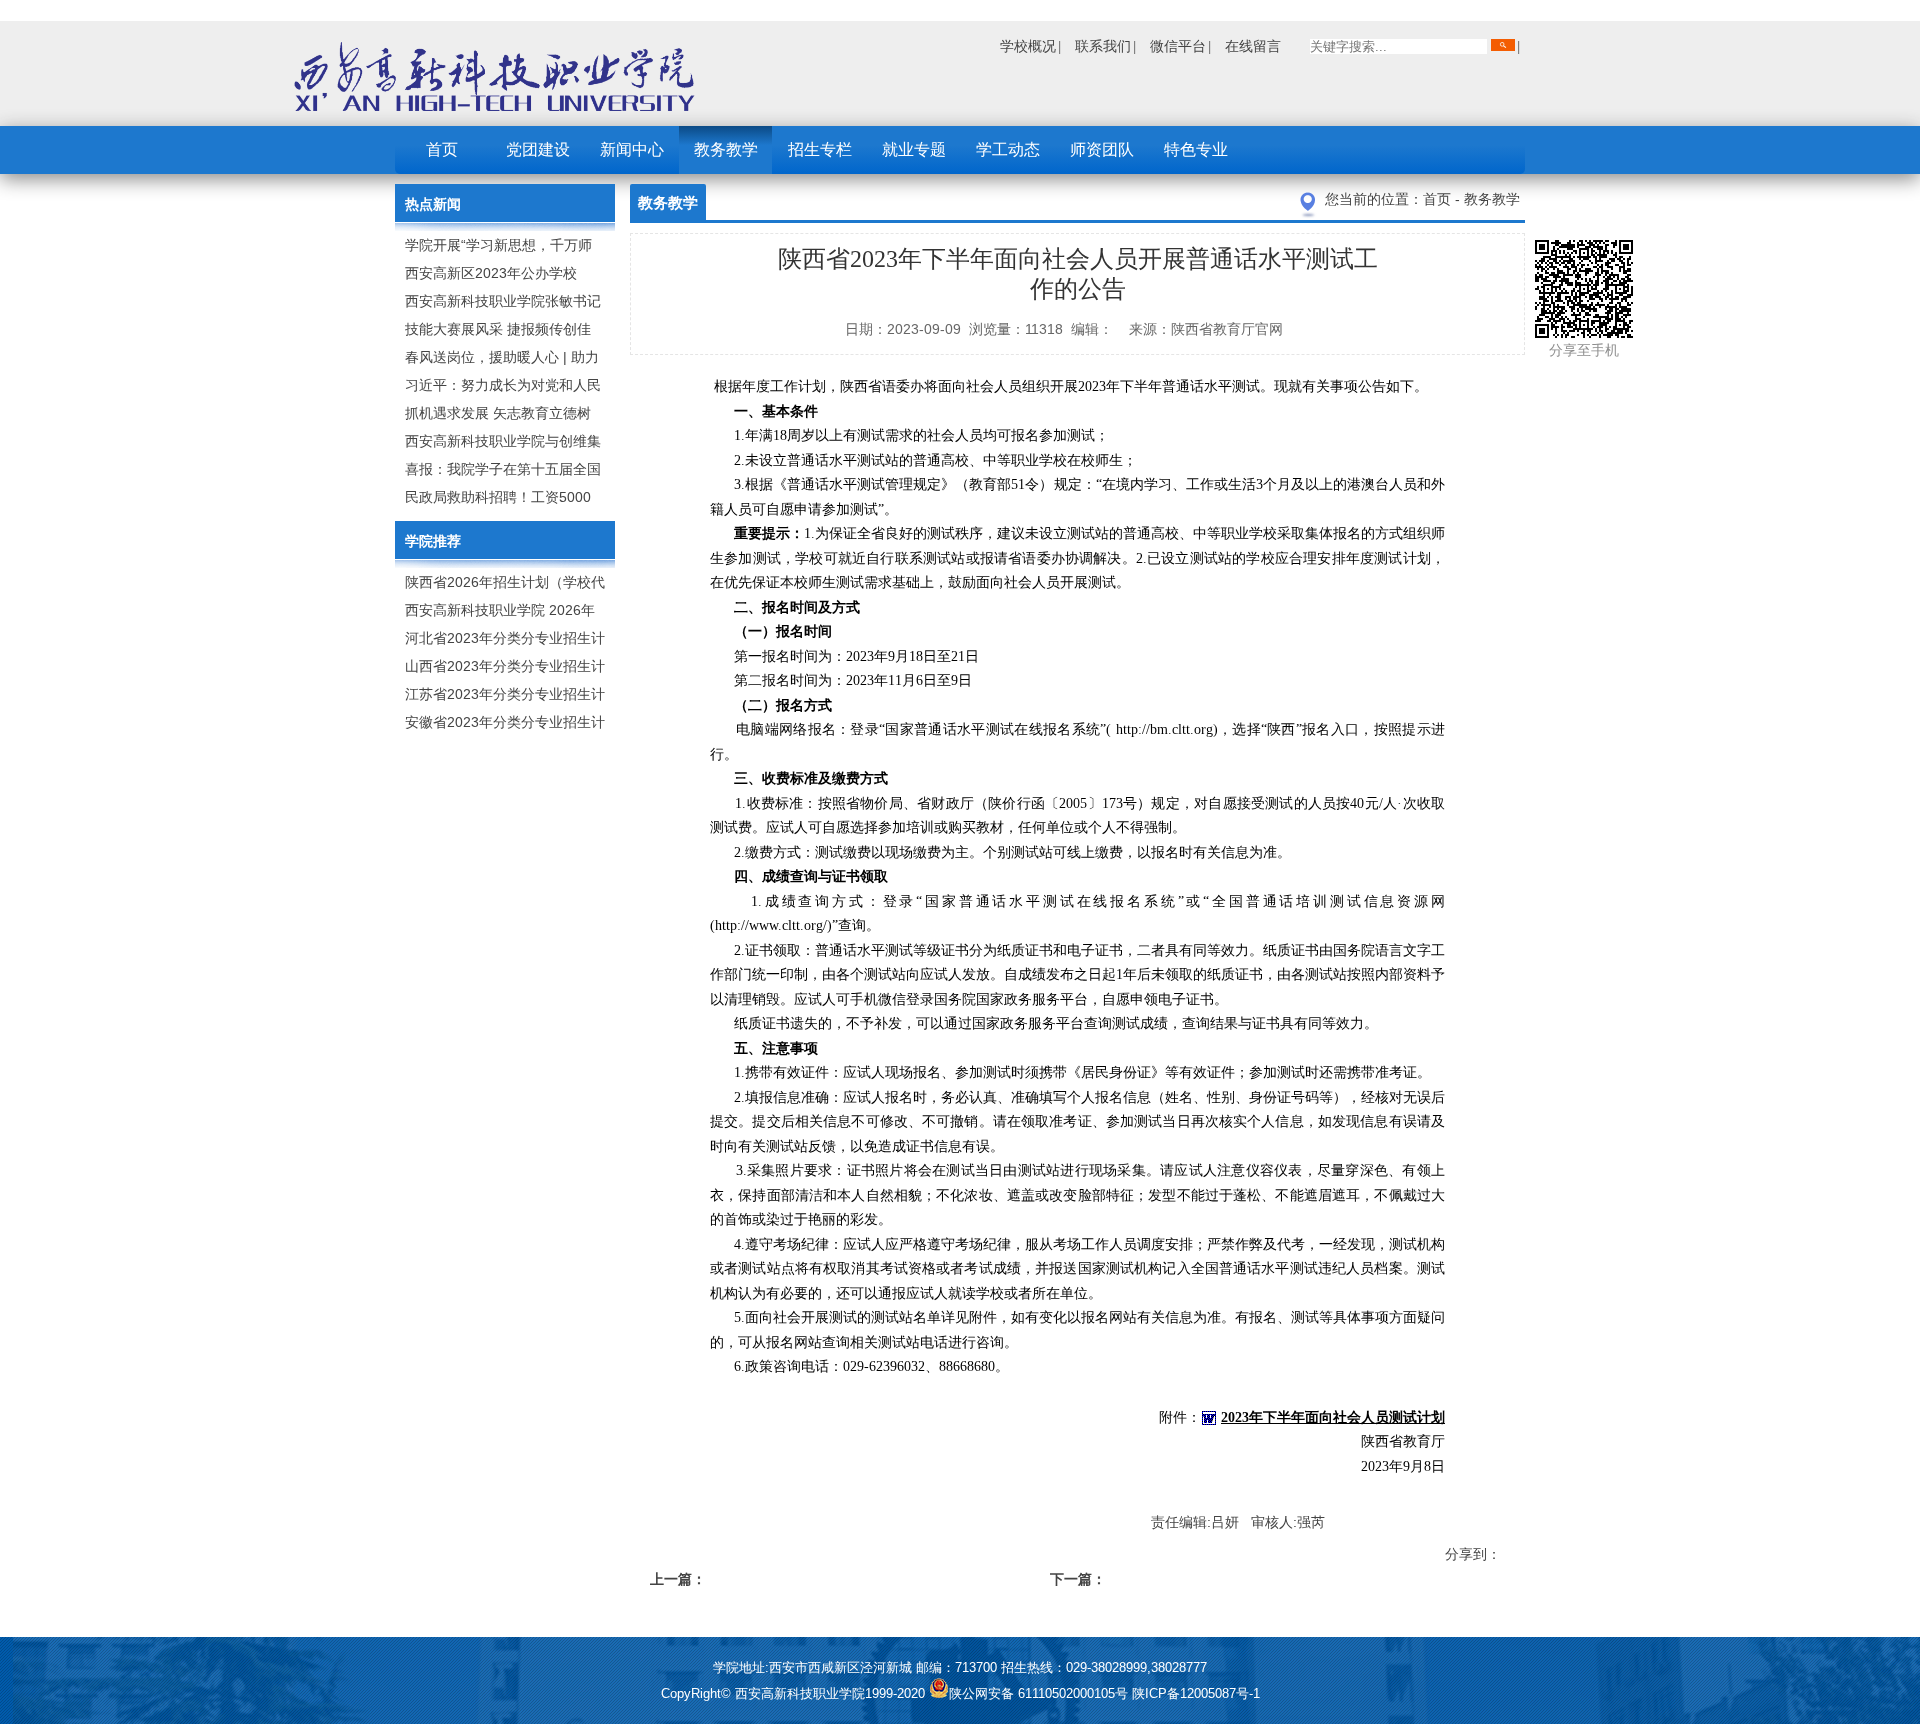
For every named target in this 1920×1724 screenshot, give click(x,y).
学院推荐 (433, 541)
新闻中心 (632, 149)
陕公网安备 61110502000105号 (1040, 1693)
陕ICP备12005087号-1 (1196, 1693)
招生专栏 (820, 149)
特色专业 (1196, 149)
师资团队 (1102, 149)
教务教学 (726, 149)
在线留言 (1253, 46)
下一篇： (1078, 1579)
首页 (442, 149)
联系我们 (1103, 46)
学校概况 (1028, 46)
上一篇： (678, 1579)
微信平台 (1178, 46)
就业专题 (914, 149)
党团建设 (538, 149)
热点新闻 (433, 204)
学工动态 (1008, 149)
